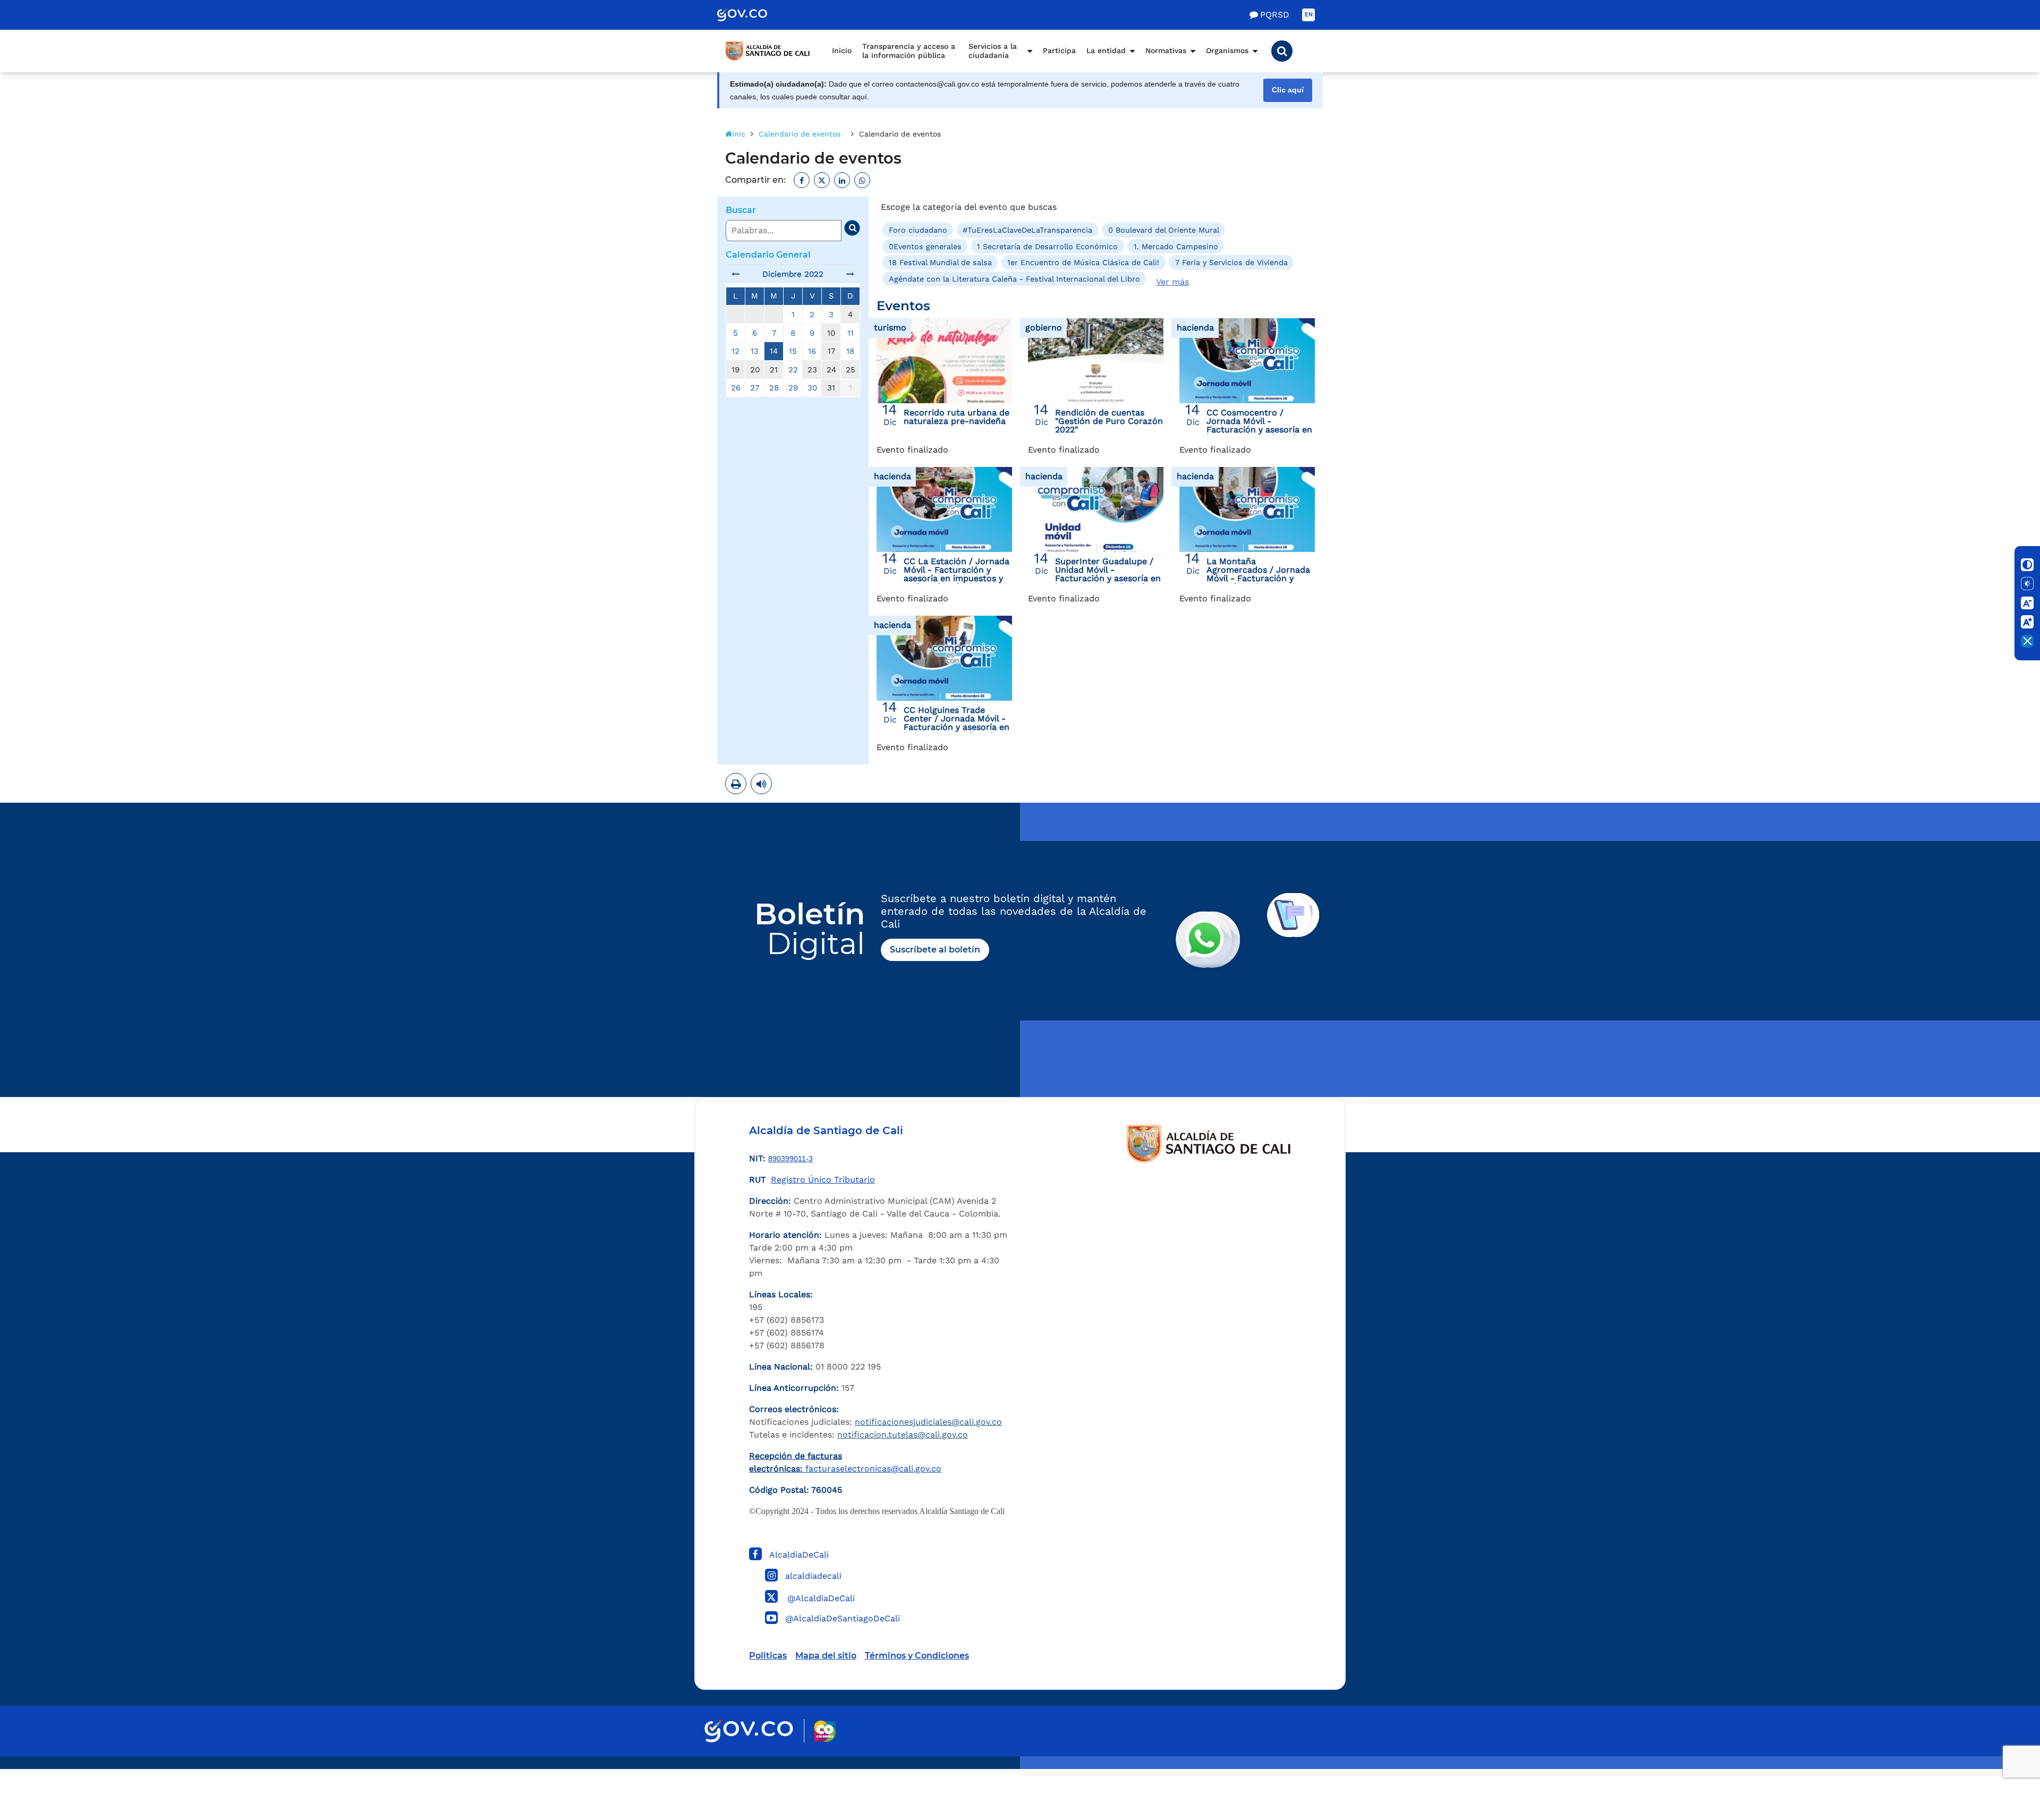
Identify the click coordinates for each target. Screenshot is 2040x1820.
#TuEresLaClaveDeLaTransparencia (1027, 230)
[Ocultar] (2027, 641)
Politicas (768, 1656)
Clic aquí (1288, 90)
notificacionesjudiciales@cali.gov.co (928, 1422)
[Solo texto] (2027, 584)
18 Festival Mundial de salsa (940, 262)
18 (850, 351)
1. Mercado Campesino (1176, 246)
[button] (1282, 51)
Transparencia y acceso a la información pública (909, 51)
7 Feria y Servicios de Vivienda (1231, 262)
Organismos (1227, 50)
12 (736, 351)
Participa (1059, 50)
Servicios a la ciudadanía (993, 51)
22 (793, 370)
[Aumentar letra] (2027, 622)
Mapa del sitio (826, 1656)
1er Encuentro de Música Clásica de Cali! (1083, 262)
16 (812, 351)
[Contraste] (2027, 565)
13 (755, 351)
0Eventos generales (925, 246)
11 (851, 333)
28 (774, 388)
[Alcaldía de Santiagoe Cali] (768, 51)
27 (755, 388)
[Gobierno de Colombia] (753, 15)
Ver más (1172, 282)
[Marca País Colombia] (825, 1731)
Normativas (1166, 50)
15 (793, 351)
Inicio (842, 50)
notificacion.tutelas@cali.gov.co (903, 1435)
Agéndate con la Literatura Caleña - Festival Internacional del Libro (1014, 278)
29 (793, 388)
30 (812, 388)
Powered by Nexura (2001, 1764)
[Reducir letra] (2027, 603)
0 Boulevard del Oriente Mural (1164, 230)
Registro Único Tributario (823, 1180)
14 (774, 351)
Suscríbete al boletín (935, 950)
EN (1309, 15)
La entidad (1106, 50)
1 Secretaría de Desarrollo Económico (1047, 246)
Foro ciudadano (918, 230)
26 (736, 388)
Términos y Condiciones (917, 1656)
